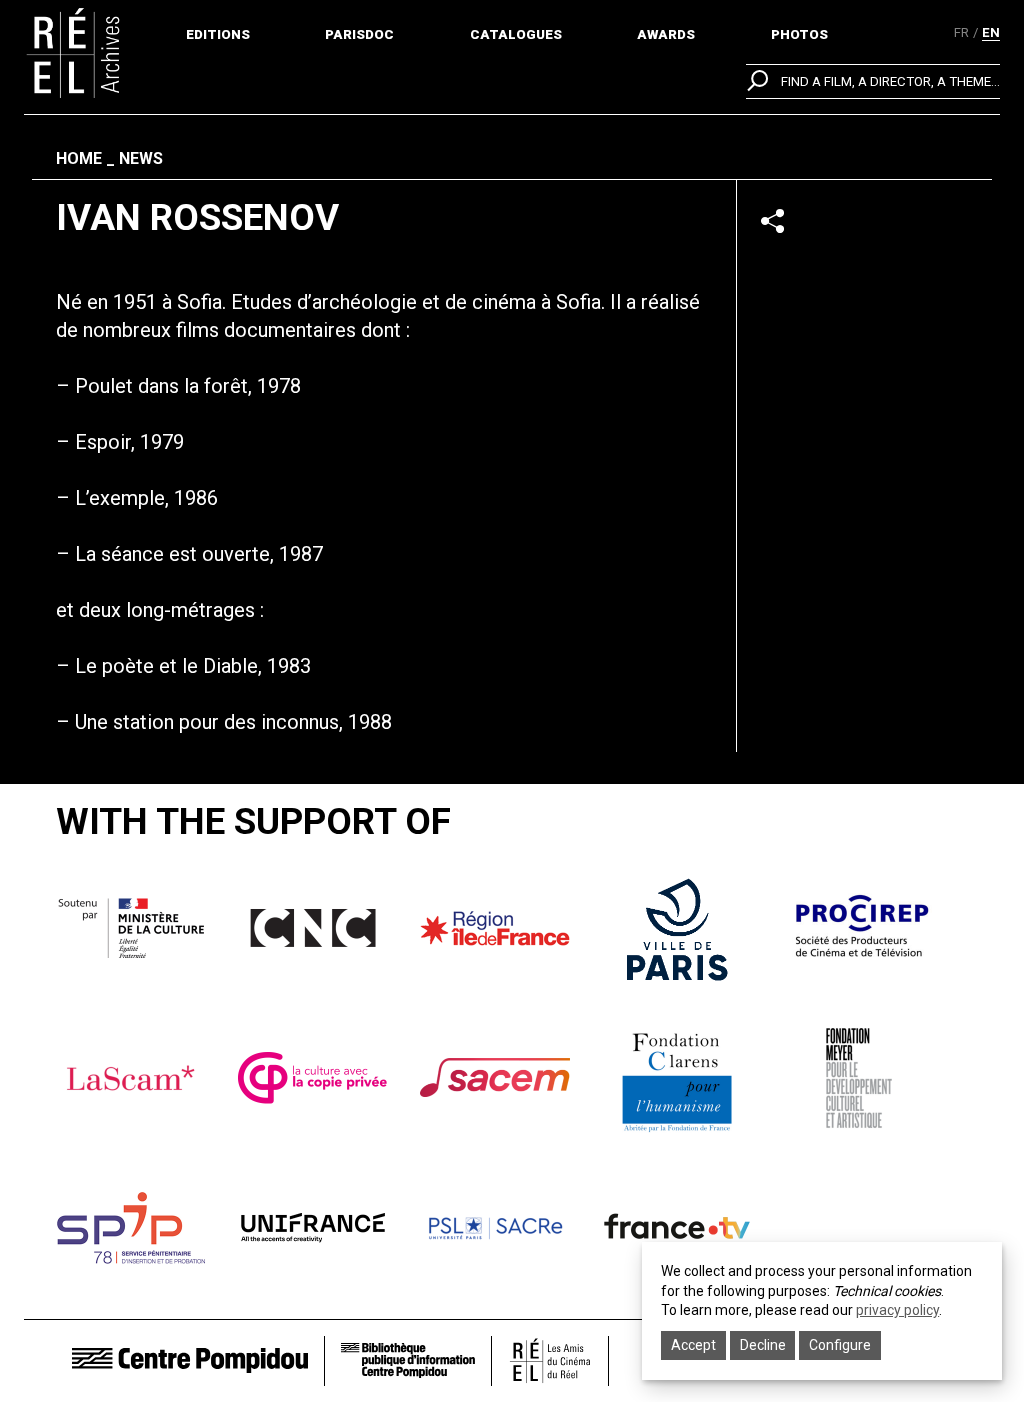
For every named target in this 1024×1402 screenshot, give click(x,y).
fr (961, 32)
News (141, 158)
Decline (763, 1345)
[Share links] (772, 220)
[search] (873, 81)
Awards (666, 34)
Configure (840, 1345)
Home (79, 158)
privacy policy (897, 1310)
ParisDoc (359, 34)
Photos (799, 34)
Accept (693, 1345)
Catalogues (516, 34)
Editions (218, 34)
